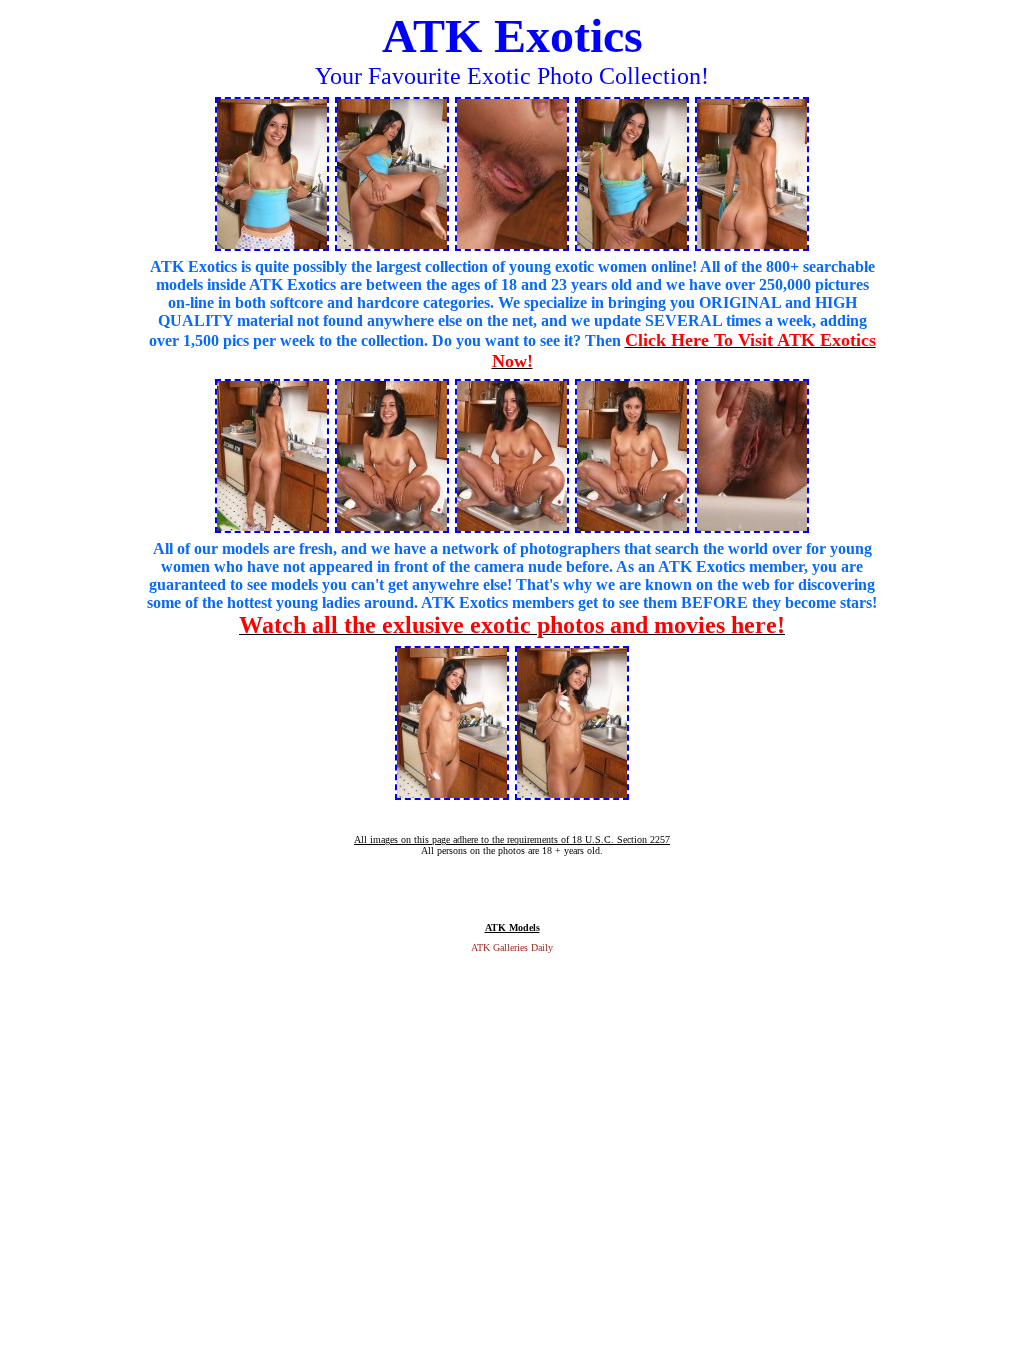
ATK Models (512, 927)
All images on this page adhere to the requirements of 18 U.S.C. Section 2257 (512, 839)
